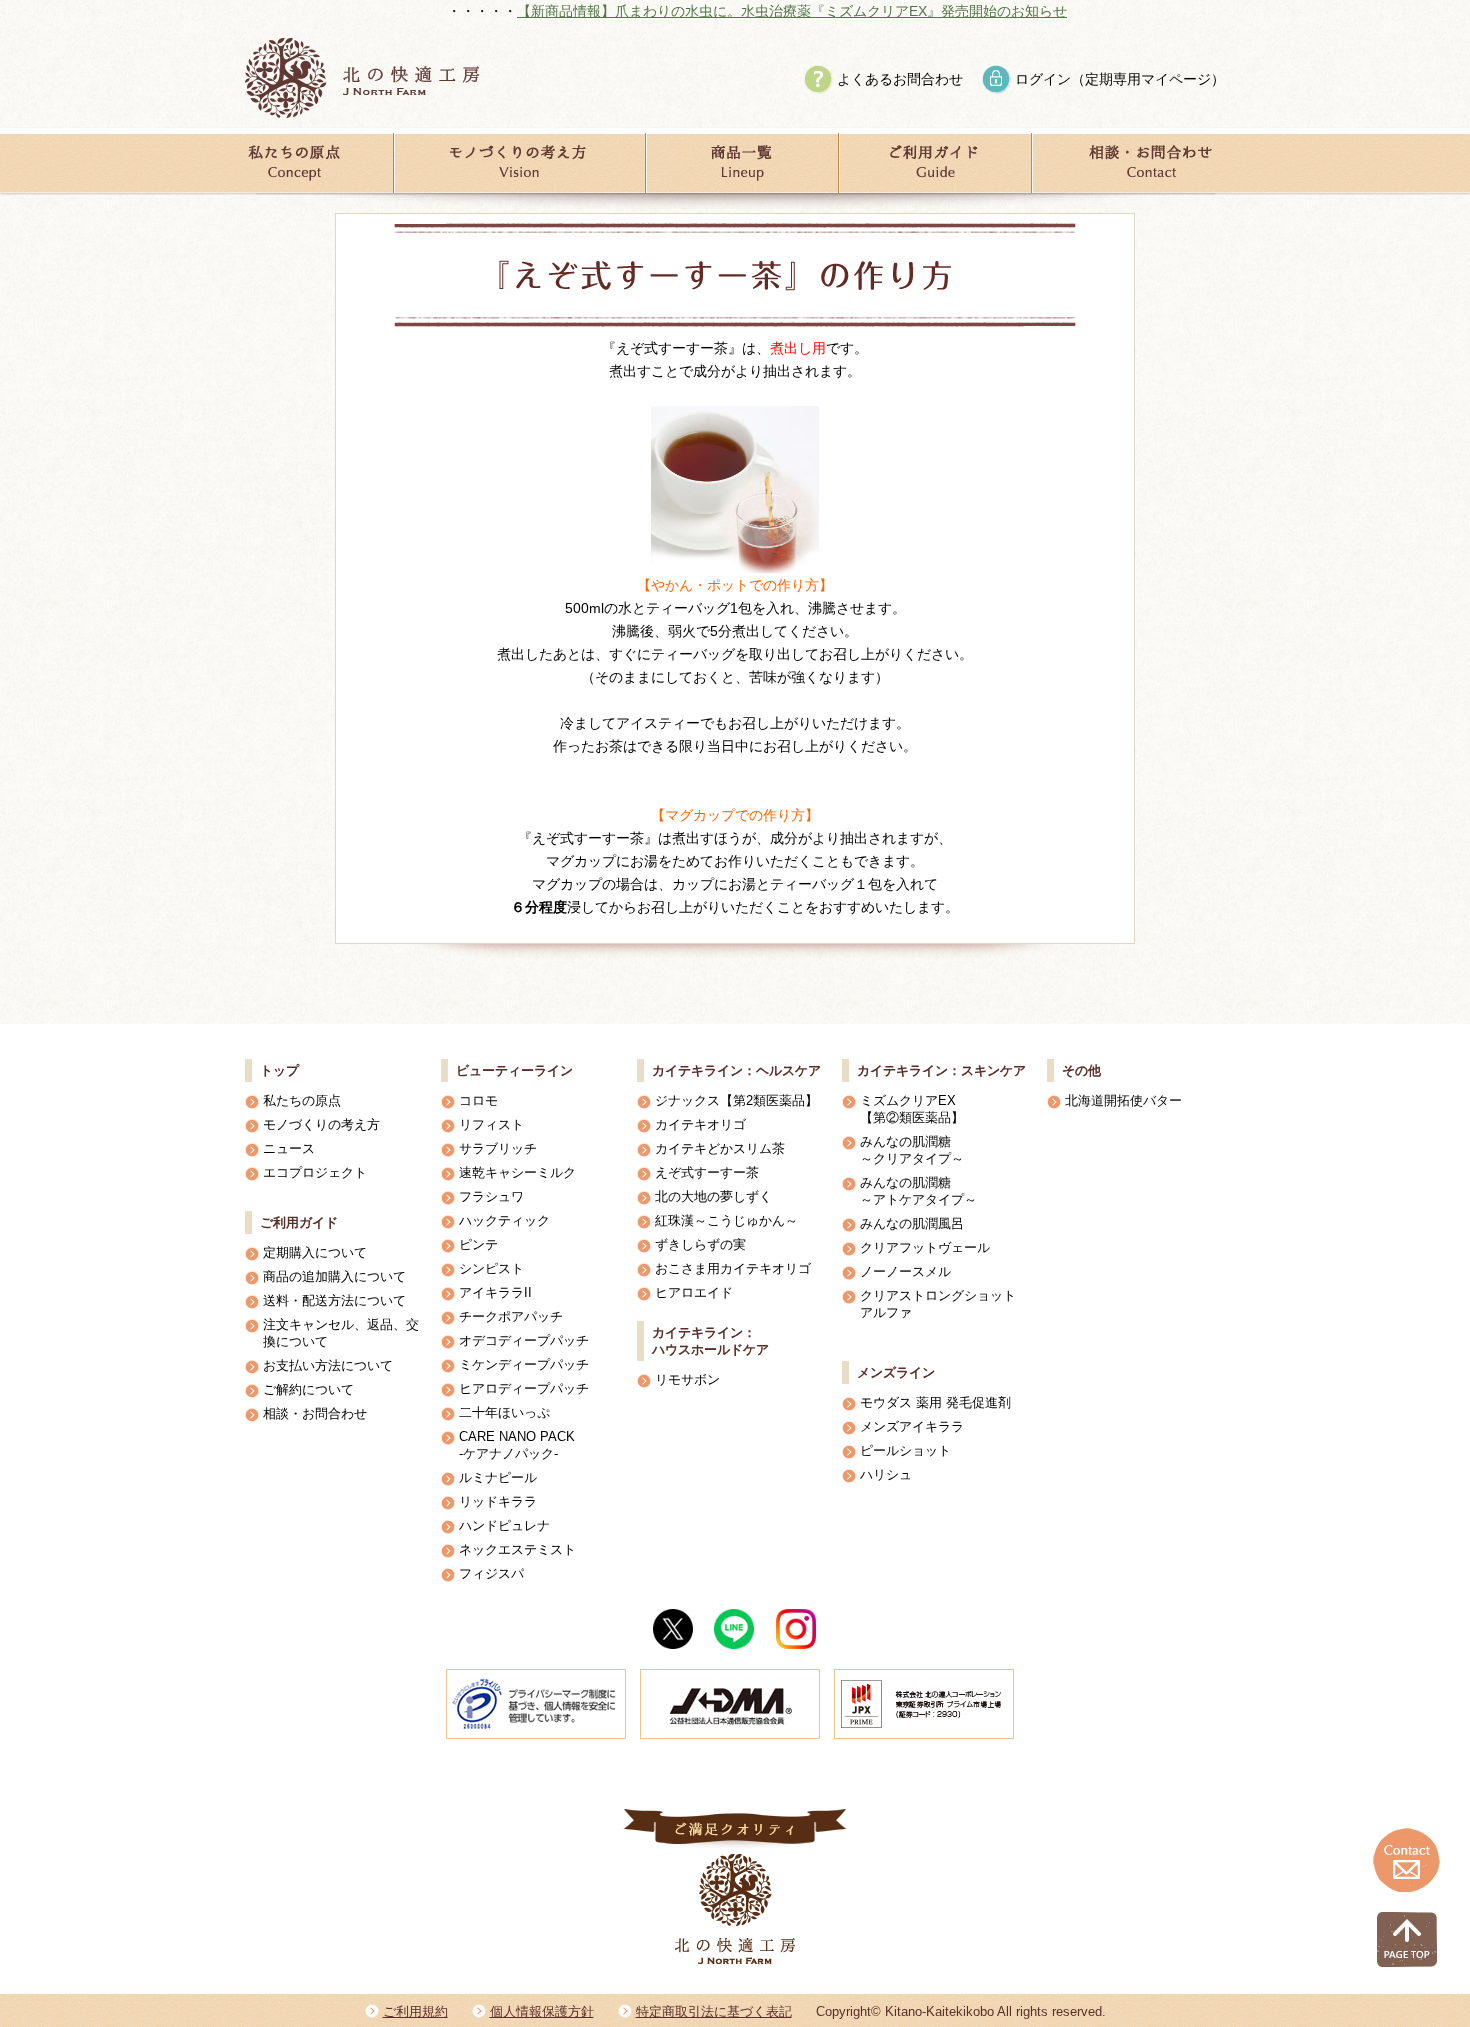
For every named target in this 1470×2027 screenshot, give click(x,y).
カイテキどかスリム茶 (720, 1148)
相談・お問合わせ (315, 1413)
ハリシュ (886, 1474)
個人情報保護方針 (542, 2011)
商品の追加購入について (334, 1276)
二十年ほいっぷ (504, 1412)
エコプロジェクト (315, 1172)
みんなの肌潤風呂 (912, 1223)
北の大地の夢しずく (713, 1196)
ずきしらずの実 (700, 1244)
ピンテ (478, 1244)
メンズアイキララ (912, 1426)
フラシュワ (491, 1196)
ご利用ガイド (299, 1222)
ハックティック (504, 1220)
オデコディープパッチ (524, 1340)
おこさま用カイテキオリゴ (733, 1268)
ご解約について (308, 1389)
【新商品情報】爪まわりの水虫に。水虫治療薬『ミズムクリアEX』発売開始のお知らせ (726, 11)
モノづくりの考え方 (321, 1124)
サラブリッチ (498, 1148)
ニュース (289, 1148)
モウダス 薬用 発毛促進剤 (935, 1402)
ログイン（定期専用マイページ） (1120, 79)
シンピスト (491, 1268)
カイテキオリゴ (700, 1124)
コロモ (478, 1100)
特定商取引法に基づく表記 (714, 2011)
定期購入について (315, 1252)
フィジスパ (491, 1573)
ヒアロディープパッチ (524, 1388)
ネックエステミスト (517, 1549)
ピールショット (905, 1450)
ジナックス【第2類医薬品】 (736, 1100)
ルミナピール (498, 1477)
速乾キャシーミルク (517, 1172)
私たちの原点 (302, 1100)
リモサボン (687, 1379)
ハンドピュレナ (504, 1525)
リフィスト (491, 1124)
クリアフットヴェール (925, 1247)
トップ (279, 1070)
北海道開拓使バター (1123, 1100)
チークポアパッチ (511, 1316)
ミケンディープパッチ (524, 1364)
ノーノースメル (905, 1271)
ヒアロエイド (694, 1292)
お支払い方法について (328, 1365)
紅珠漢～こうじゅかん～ (726, 1220)
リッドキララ (498, 1501)
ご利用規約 (415, 2011)
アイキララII (495, 1292)
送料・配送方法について (334, 1300)
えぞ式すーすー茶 (707, 1172)
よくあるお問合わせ (900, 79)
